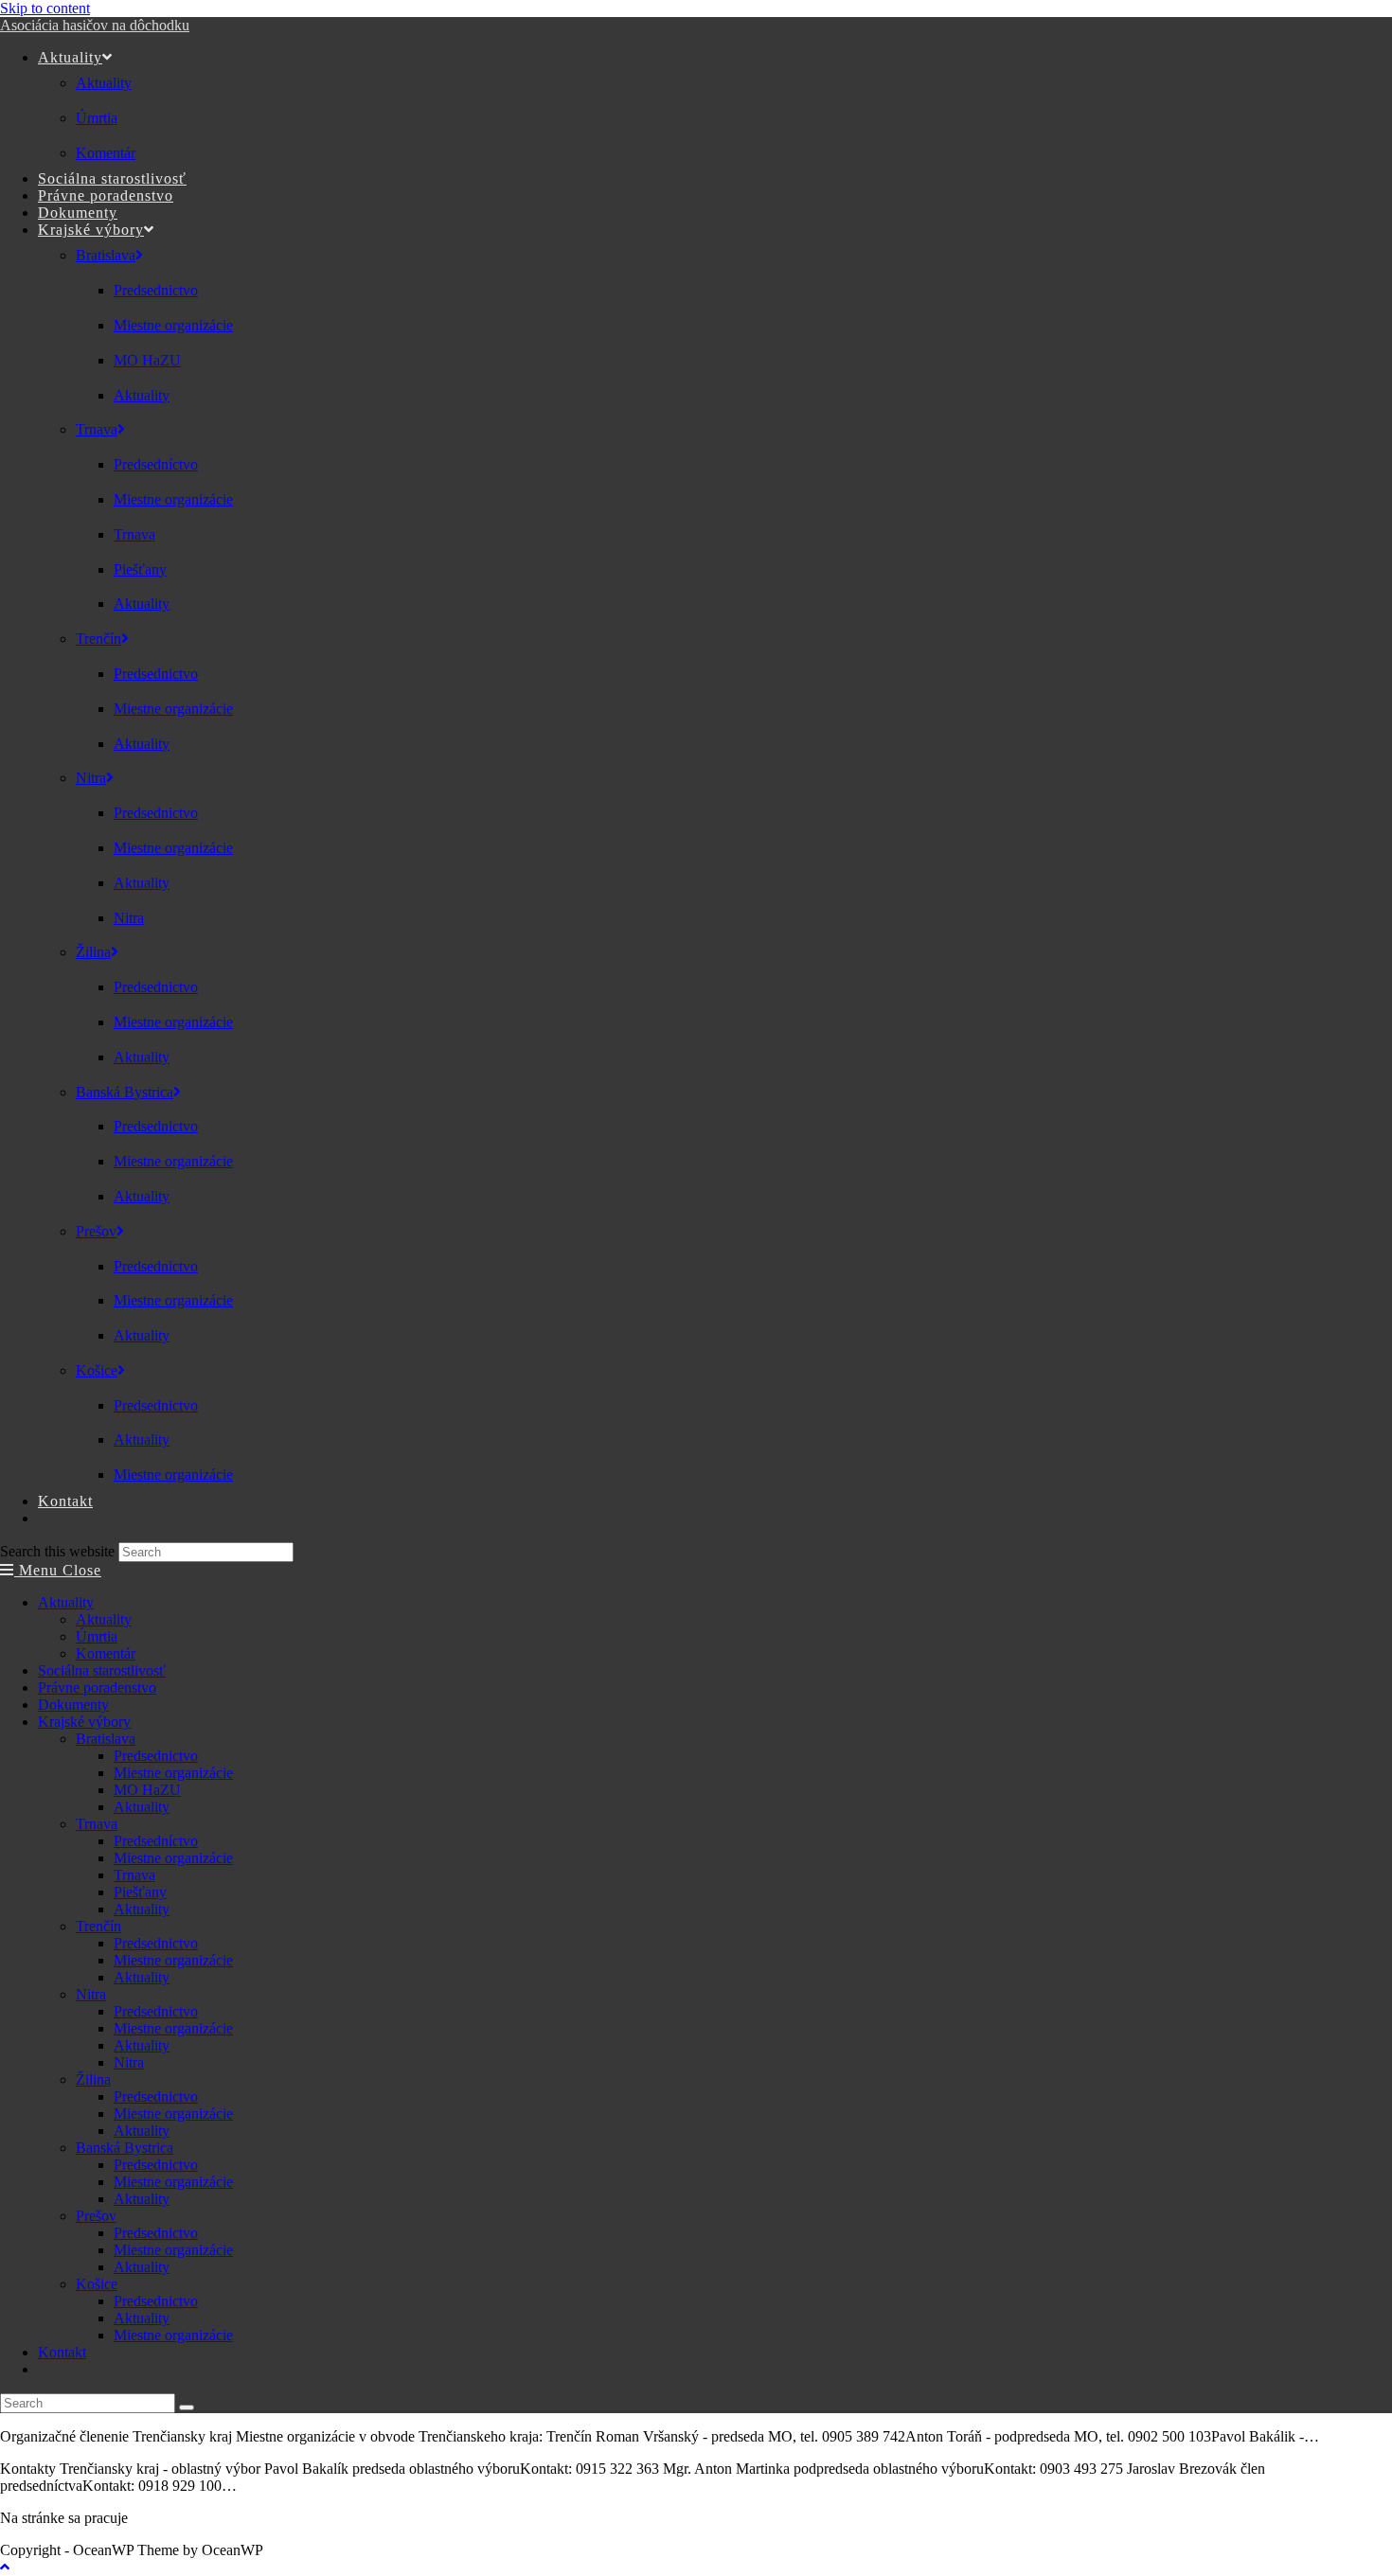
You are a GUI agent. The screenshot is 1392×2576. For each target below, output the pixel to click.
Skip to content (45, 8)
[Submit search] (187, 2407)
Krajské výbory (84, 1722)
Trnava (97, 1824)
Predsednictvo (156, 1756)
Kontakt (62, 2352)
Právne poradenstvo (97, 1688)
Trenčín (98, 1926)
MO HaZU (147, 1790)
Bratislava (106, 1739)
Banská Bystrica (125, 2148)
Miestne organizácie (173, 1773)
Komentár (106, 1653)
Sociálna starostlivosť (102, 1670)
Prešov (96, 2216)
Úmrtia (97, 1636)
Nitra (91, 1994)
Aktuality (66, 1602)
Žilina (93, 2079)
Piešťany (140, 1892)
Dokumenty (73, 1705)
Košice (97, 2284)
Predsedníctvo (156, 1841)
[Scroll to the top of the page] (5, 2567)
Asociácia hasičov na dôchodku (95, 25)
